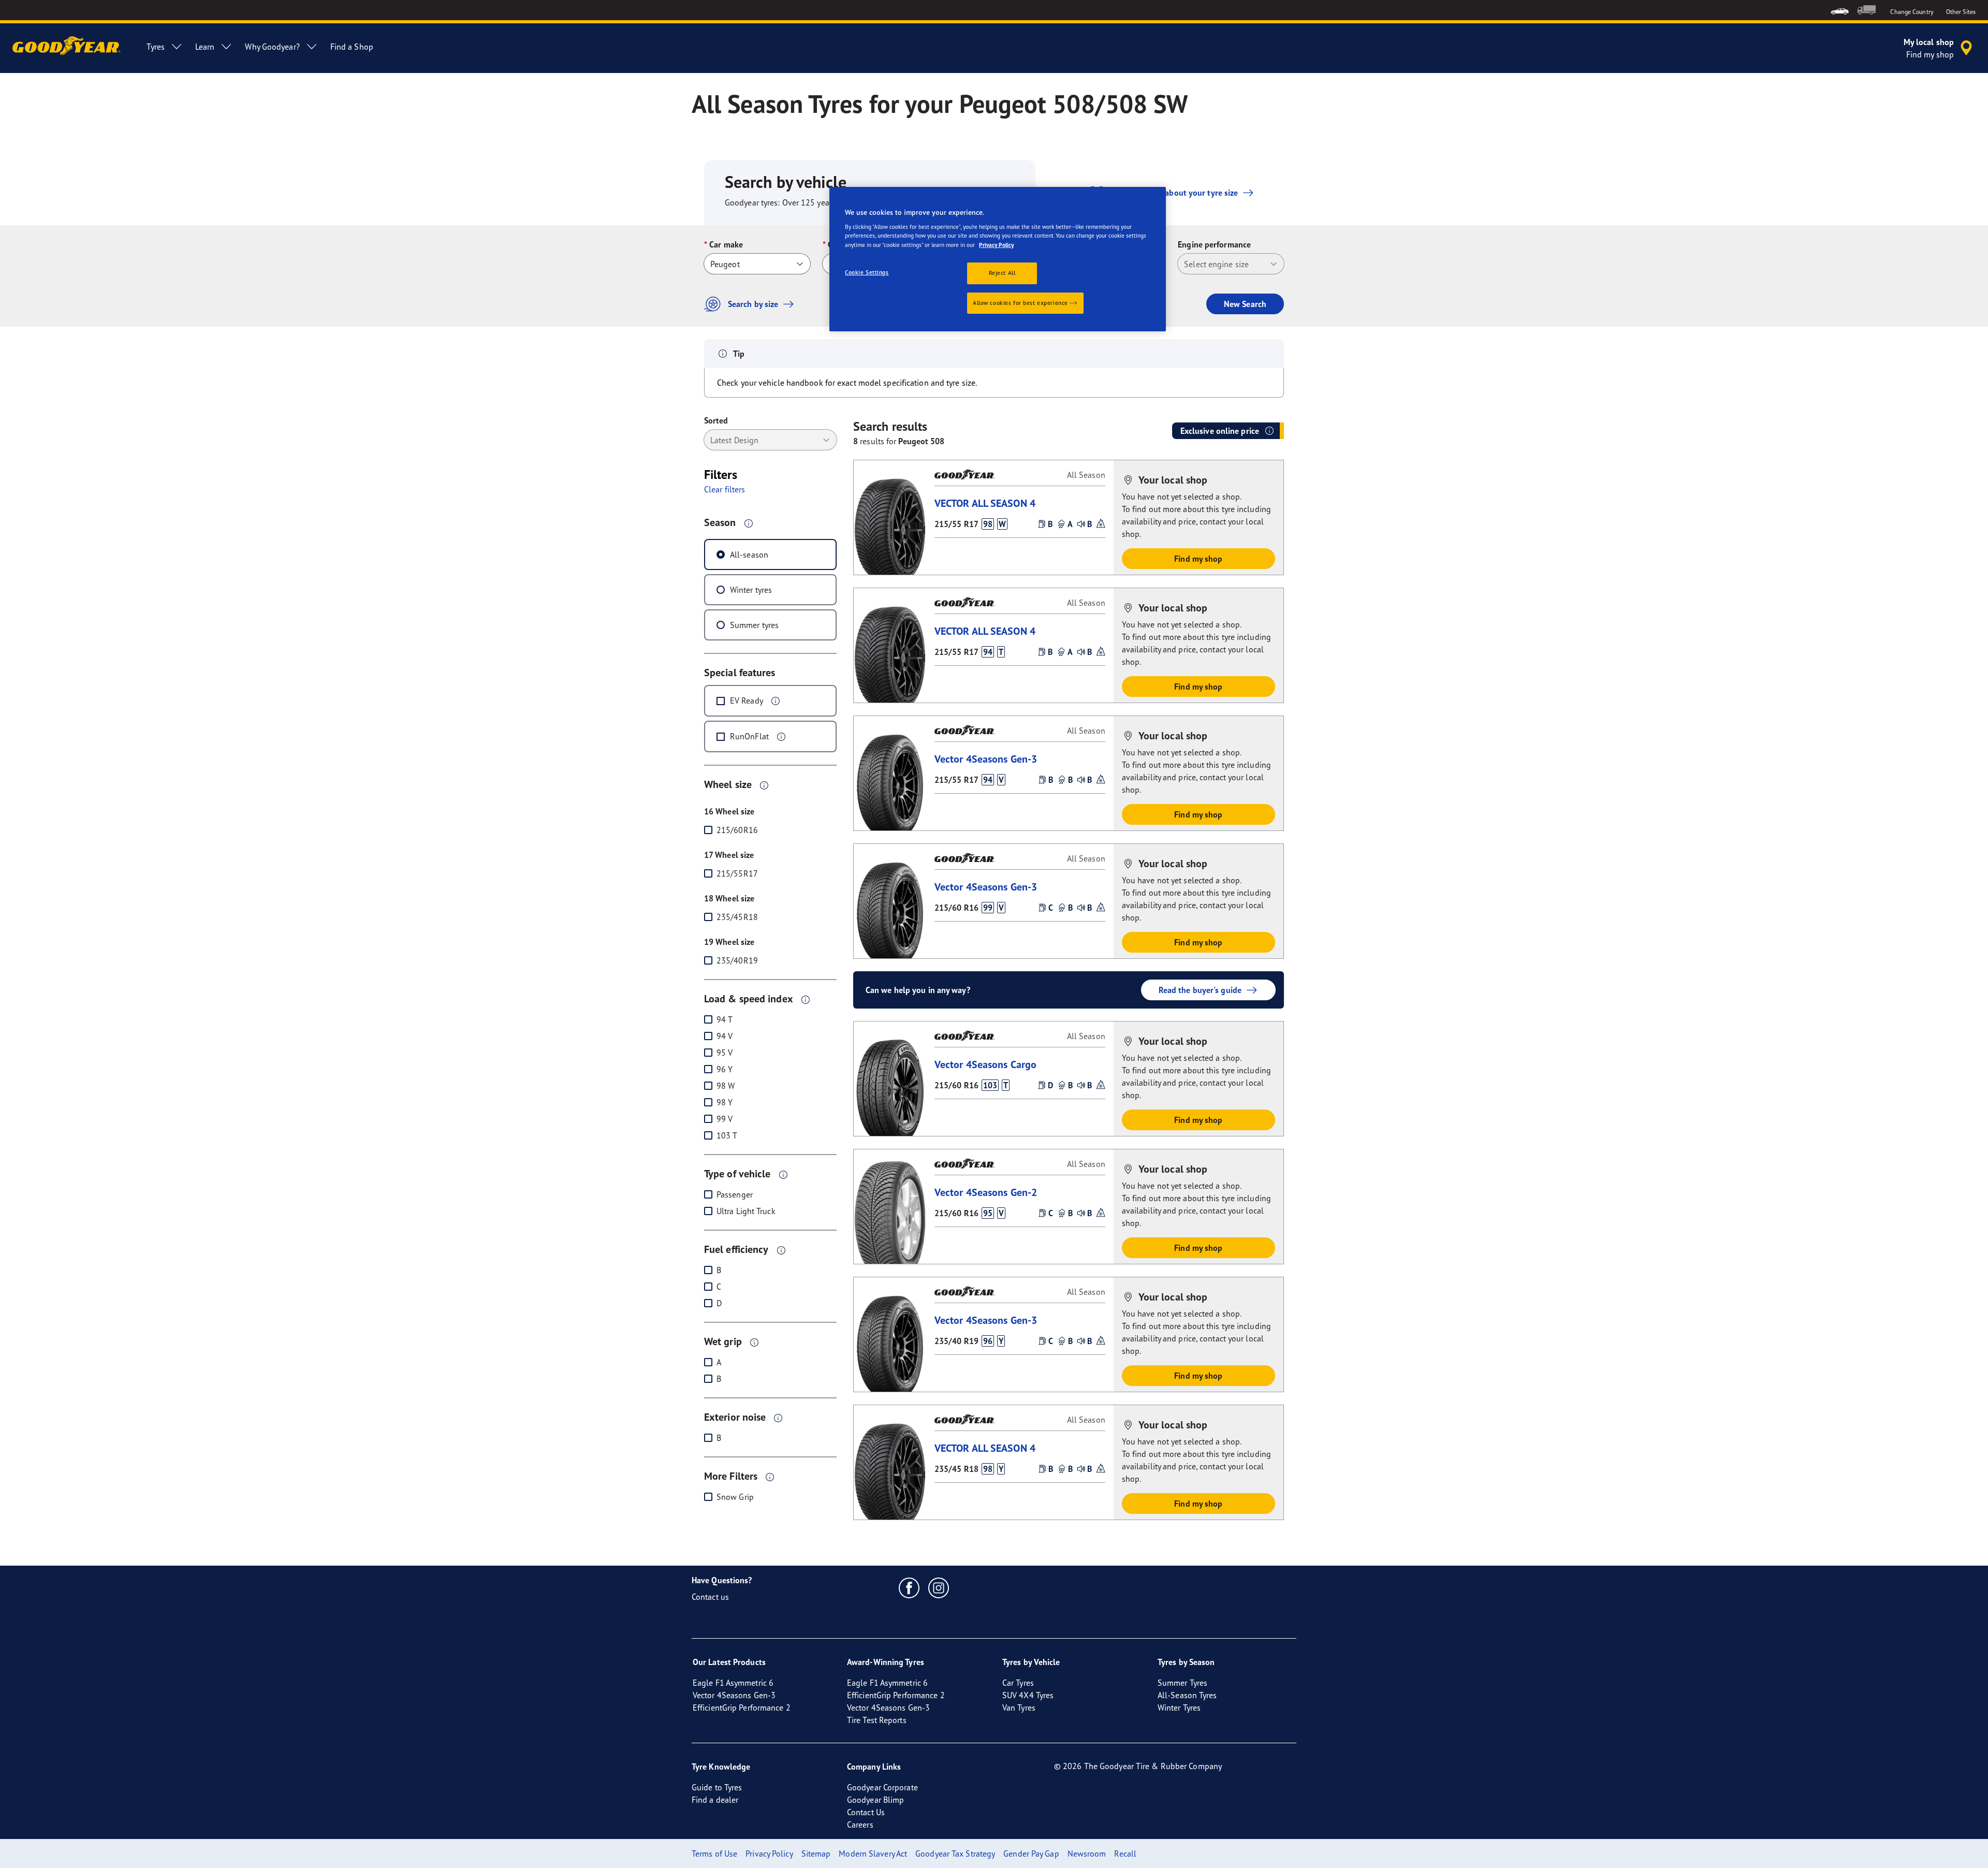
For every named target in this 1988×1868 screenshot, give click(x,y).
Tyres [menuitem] (156, 47)
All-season (749, 554)
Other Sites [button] (1961, 12)
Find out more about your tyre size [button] (1175, 193)
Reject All (1002, 273)
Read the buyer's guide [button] (1200, 990)
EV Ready (747, 700)
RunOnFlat (749, 736)
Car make (726, 244)
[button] (749, 523)
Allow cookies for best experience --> (1025, 303)
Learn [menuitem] (205, 47)
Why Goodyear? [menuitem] (272, 47)
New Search (1245, 304)
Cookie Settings (867, 272)
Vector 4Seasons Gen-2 (986, 1192)
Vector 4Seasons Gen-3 (986, 759)
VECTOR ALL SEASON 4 (985, 503)
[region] (998, 259)
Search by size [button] (753, 304)
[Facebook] (909, 1587)
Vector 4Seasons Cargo (985, 1064)
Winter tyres (751, 590)
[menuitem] (1840, 10)
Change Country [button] (1912, 12)
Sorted (716, 420)
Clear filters (725, 489)
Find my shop (1198, 559)
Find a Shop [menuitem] (352, 47)
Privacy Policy (996, 245)
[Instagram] (939, 1587)
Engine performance (1214, 244)
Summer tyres (754, 625)
